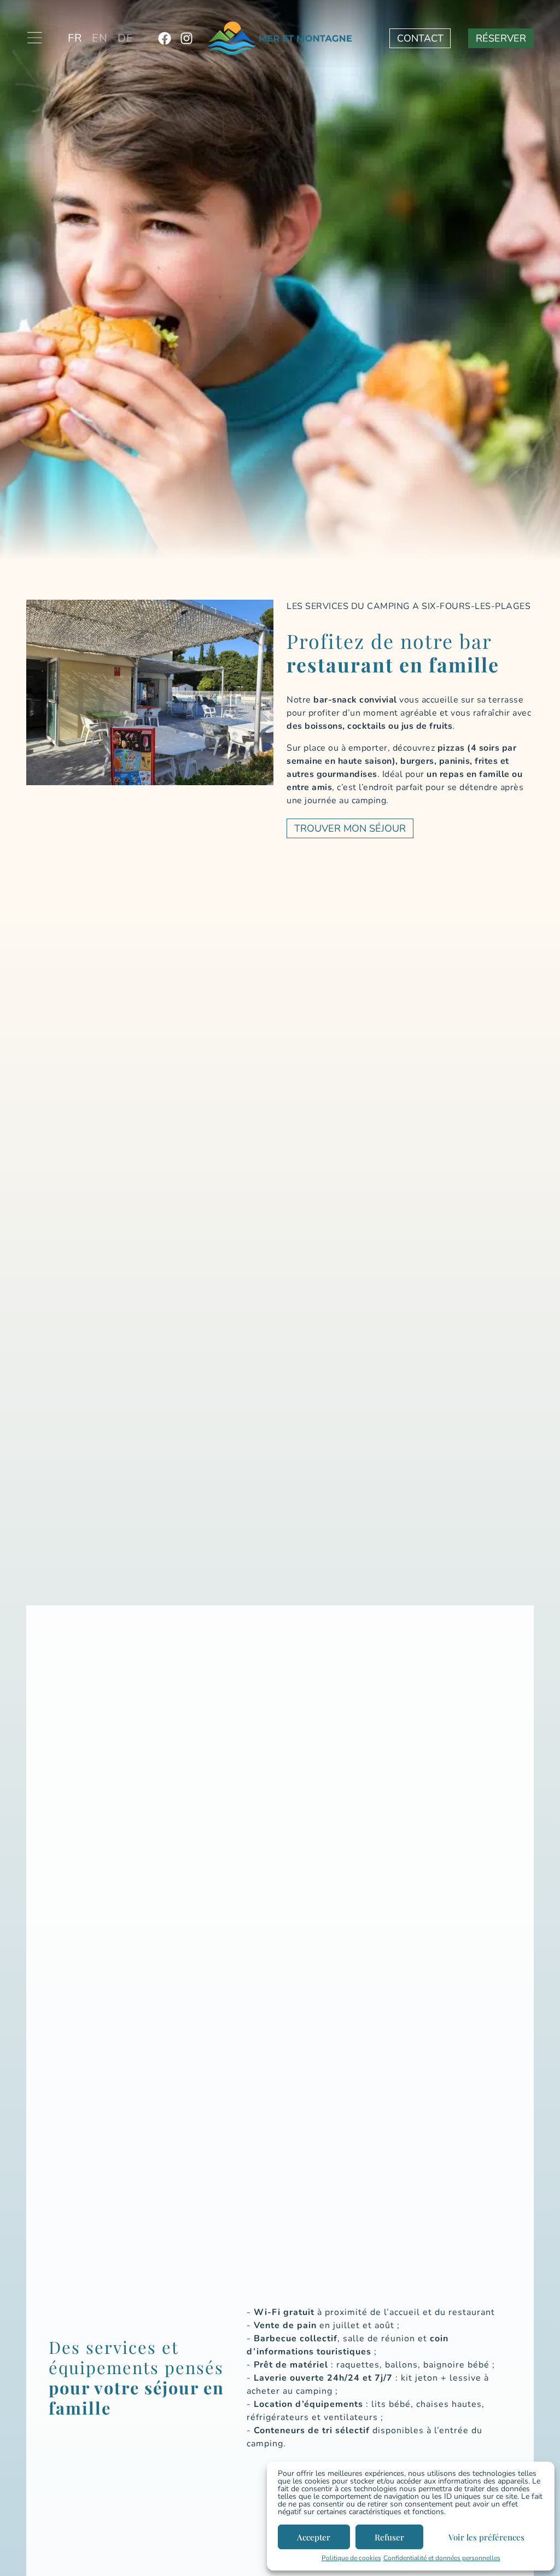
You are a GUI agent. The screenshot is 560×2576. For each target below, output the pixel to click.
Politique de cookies (351, 2558)
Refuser (389, 2537)
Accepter (314, 2537)
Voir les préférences (486, 2537)
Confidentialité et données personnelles (442, 2558)
